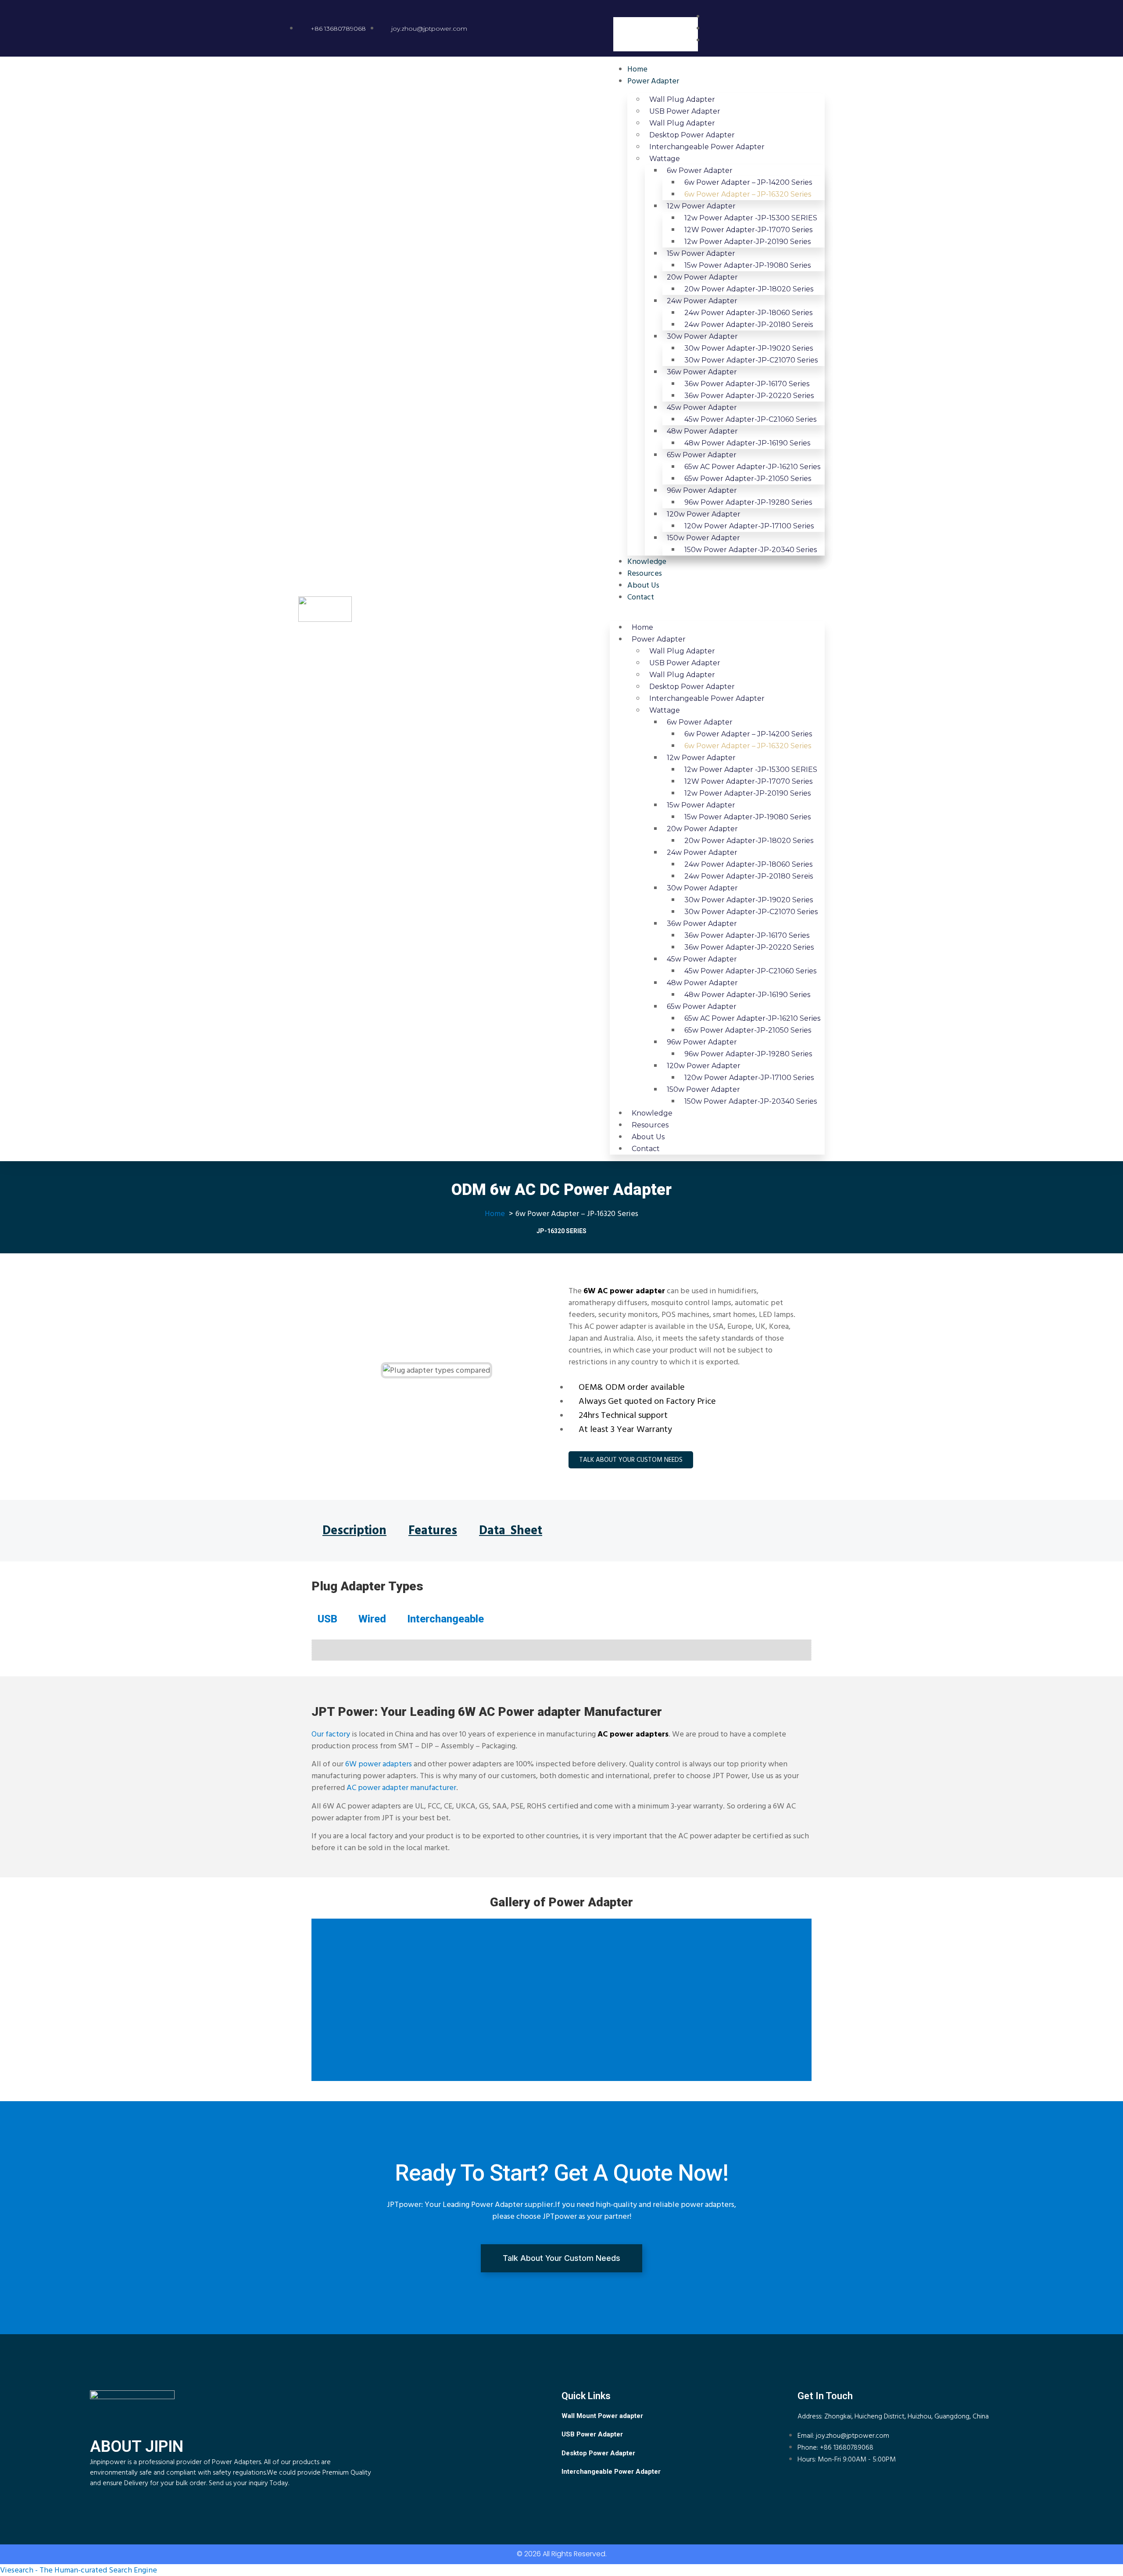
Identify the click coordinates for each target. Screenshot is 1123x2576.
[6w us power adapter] (561, 1642)
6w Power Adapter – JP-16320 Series (748, 194)
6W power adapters (379, 1764)
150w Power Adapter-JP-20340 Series (751, 550)
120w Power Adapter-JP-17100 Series (749, 526)
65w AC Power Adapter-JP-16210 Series (752, 467)
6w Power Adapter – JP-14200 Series (748, 182)
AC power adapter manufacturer (401, 1788)
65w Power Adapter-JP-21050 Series (748, 479)
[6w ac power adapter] (561, 1658)
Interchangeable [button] (445, 1619)
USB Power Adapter (685, 111)
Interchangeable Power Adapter (707, 147)
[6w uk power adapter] (561, 1640)
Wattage (665, 159)
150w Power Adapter (703, 538)
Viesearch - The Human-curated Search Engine (79, 2570)
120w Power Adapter (704, 514)
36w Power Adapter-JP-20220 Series (749, 396)
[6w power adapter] (561, 1660)
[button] (656, 11)
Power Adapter (653, 81)
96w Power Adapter (702, 490)
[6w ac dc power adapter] (561, 1656)
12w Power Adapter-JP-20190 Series (747, 242)
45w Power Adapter (702, 407)
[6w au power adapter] (561, 1644)
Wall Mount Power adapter (602, 2416)
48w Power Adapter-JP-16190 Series (747, 443)
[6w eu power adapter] (561, 1646)
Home (637, 69)
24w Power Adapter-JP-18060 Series (748, 313)
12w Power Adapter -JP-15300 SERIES (751, 218)
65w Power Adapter (702, 455)
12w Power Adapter (701, 206)
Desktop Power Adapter (692, 135)
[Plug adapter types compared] (561, 1654)
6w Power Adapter (700, 170)
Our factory (331, 1734)
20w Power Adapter (702, 277)
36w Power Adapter (702, 372)
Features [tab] (433, 1531)
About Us (643, 585)
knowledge (647, 561)
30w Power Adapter (702, 336)
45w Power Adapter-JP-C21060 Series (750, 419)
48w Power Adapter (702, 431)
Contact (641, 597)
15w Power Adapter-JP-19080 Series (747, 265)
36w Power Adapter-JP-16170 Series (747, 384)
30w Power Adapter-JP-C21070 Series (751, 360)
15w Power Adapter (701, 253)
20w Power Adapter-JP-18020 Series (749, 289)
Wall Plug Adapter (682, 99)
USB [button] (327, 1619)
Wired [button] (372, 1619)
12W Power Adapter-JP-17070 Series (748, 230)
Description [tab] (354, 1531)
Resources (645, 573)
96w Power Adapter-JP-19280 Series (748, 502)
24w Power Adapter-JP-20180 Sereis (749, 325)
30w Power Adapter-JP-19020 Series (749, 348)
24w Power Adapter (702, 301)
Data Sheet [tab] (511, 1531)
